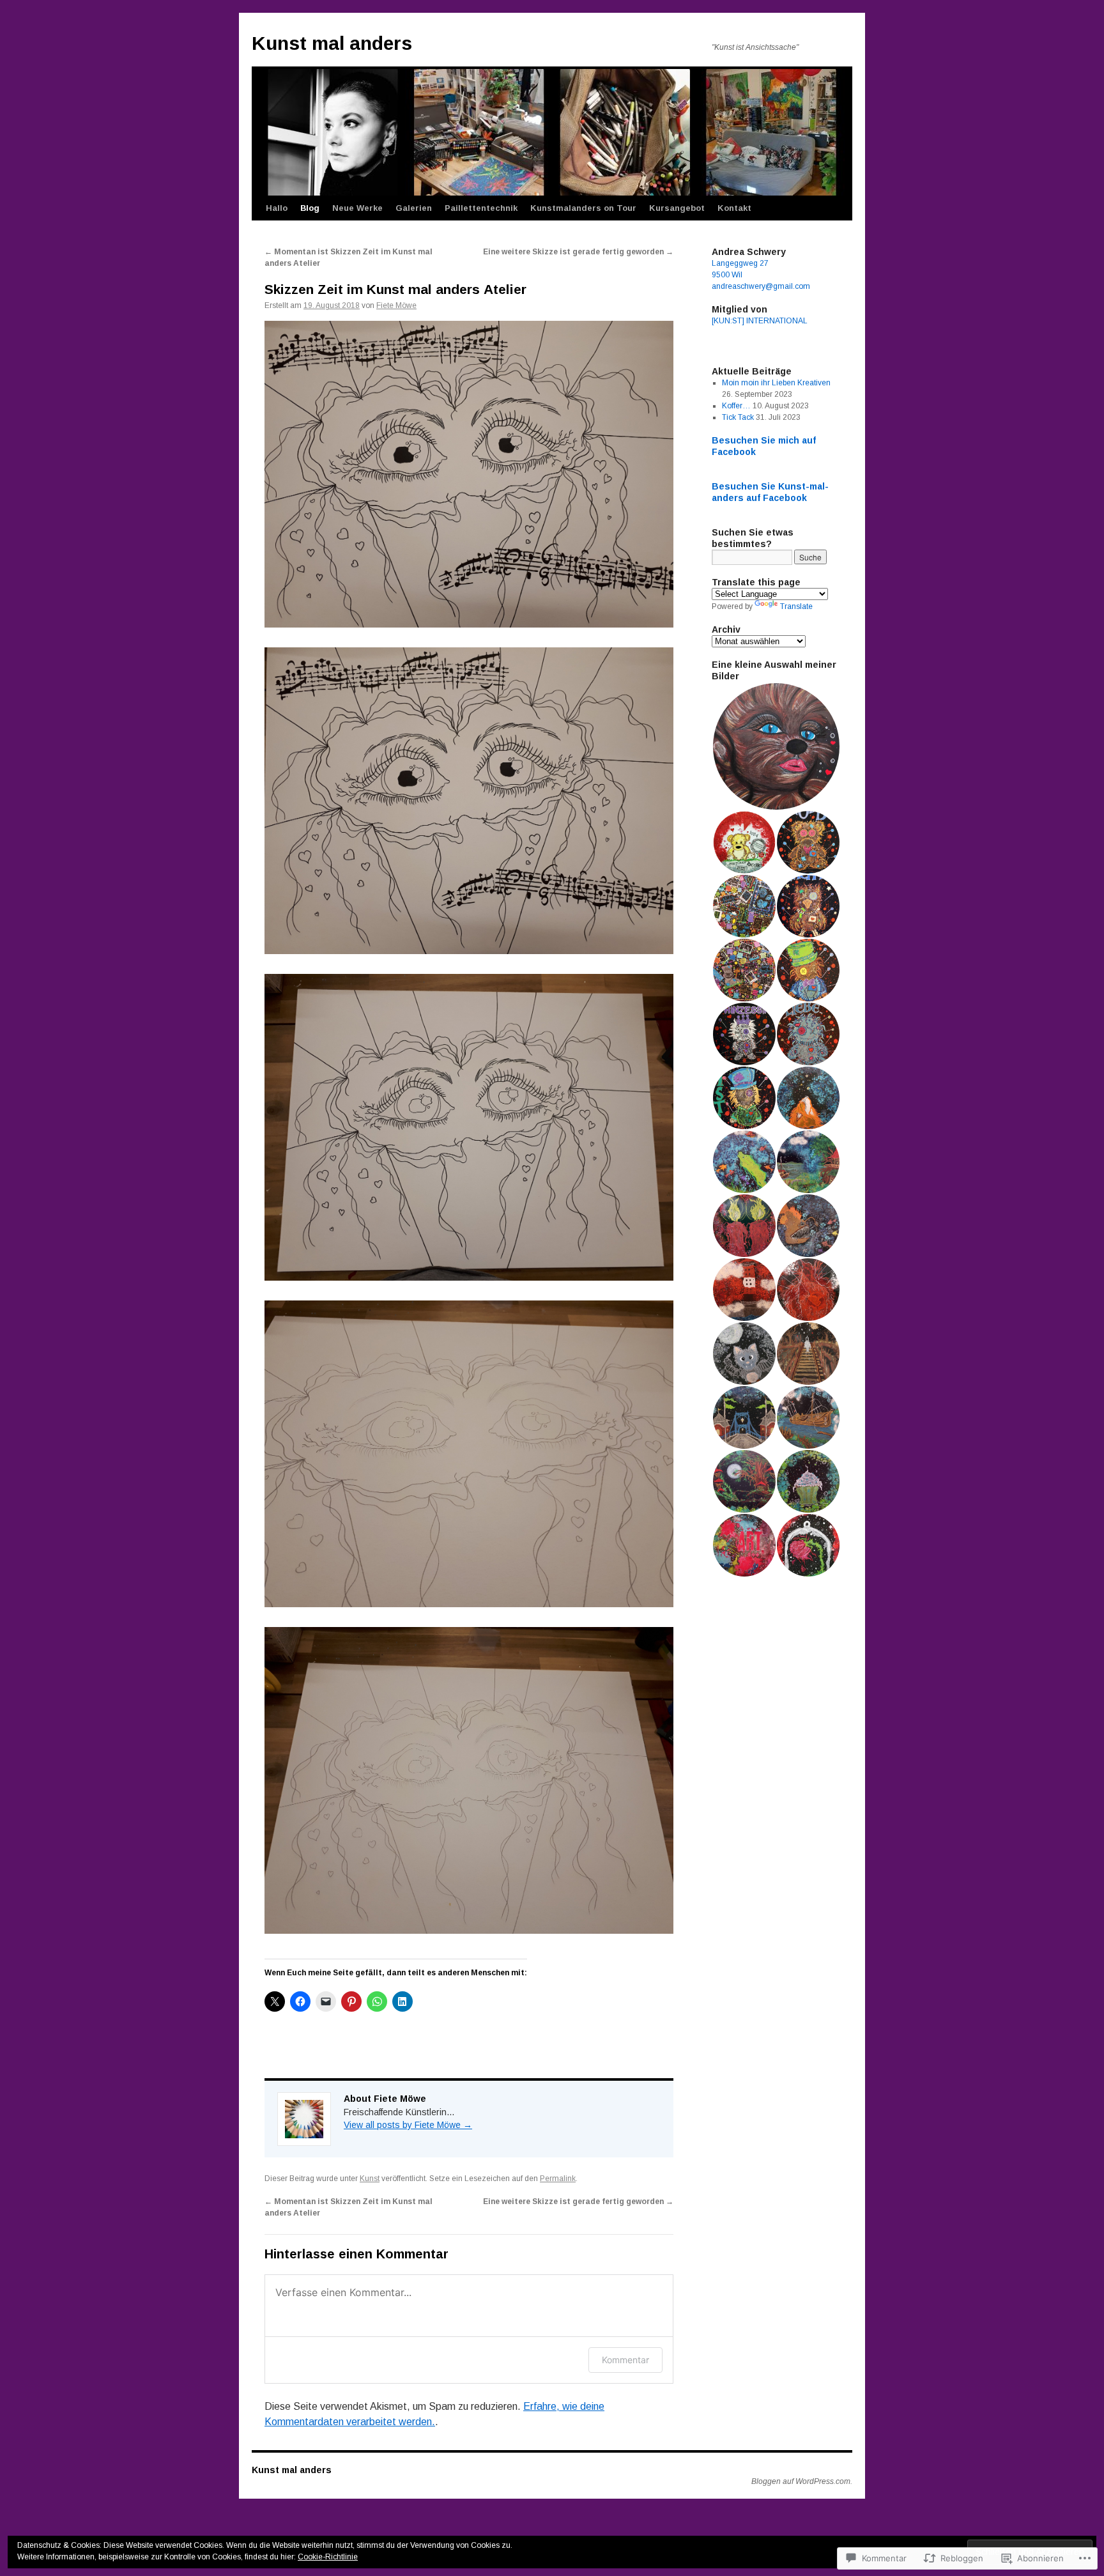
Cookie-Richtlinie (328, 2557)
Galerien (414, 208)
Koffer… (736, 406)
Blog (310, 208)
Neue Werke (357, 208)
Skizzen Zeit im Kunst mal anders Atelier (395, 289)
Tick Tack (738, 417)
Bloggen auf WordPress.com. (802, 2481)
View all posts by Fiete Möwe (408, 2125)
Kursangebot (677, 208)
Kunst (370, 2179)
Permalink (558, 2179)
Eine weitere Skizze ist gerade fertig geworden (578, 252)
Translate (796, 606)
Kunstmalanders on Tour (583, 208)
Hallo (277, 208)
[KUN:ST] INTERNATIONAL (760, 321)
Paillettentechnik (481, 208)
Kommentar (625, 2360)
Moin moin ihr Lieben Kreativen (776, 383)
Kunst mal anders (332, 43)
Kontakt (734, 208)
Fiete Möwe (396, 305)
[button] (776, 746)
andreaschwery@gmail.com (761, 286)
